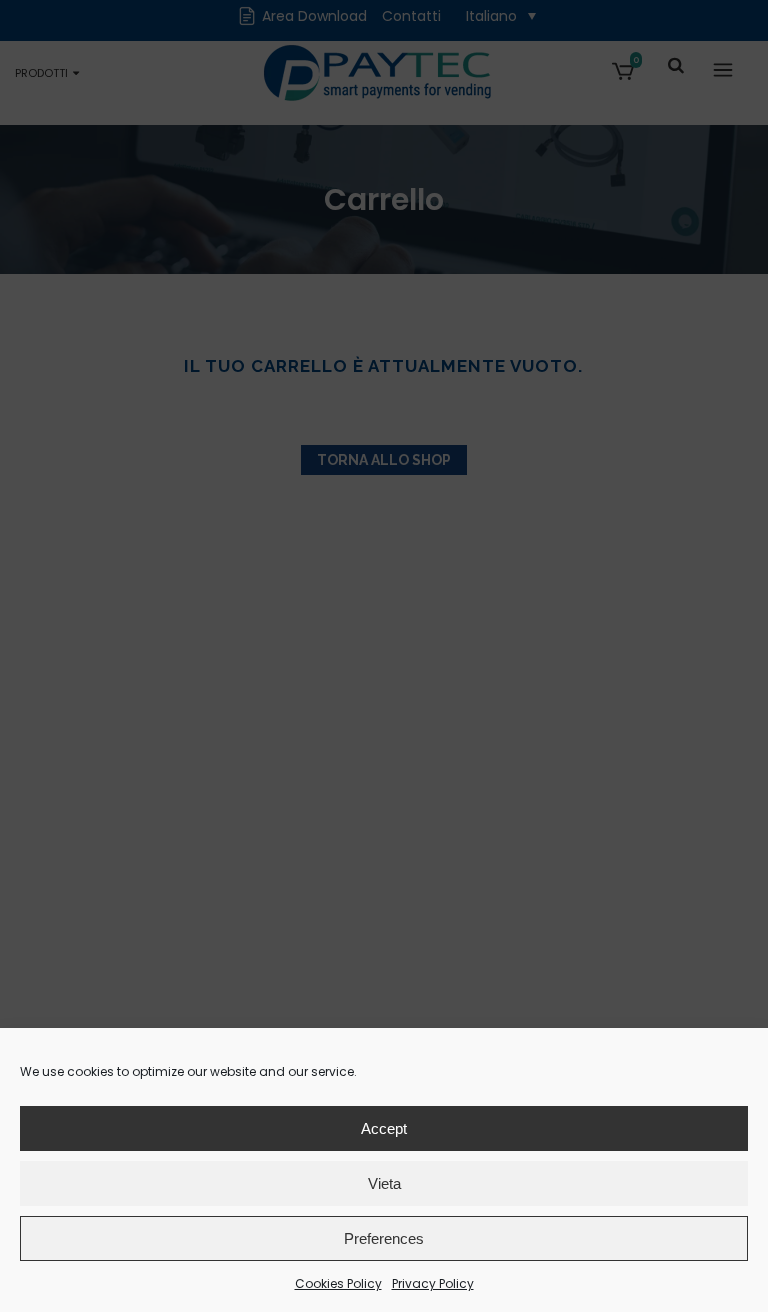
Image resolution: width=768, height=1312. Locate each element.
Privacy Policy (433, 1283)
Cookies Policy (338, 1283)
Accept (384, 1128)
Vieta (384, 1183)
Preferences (384, 1238)
